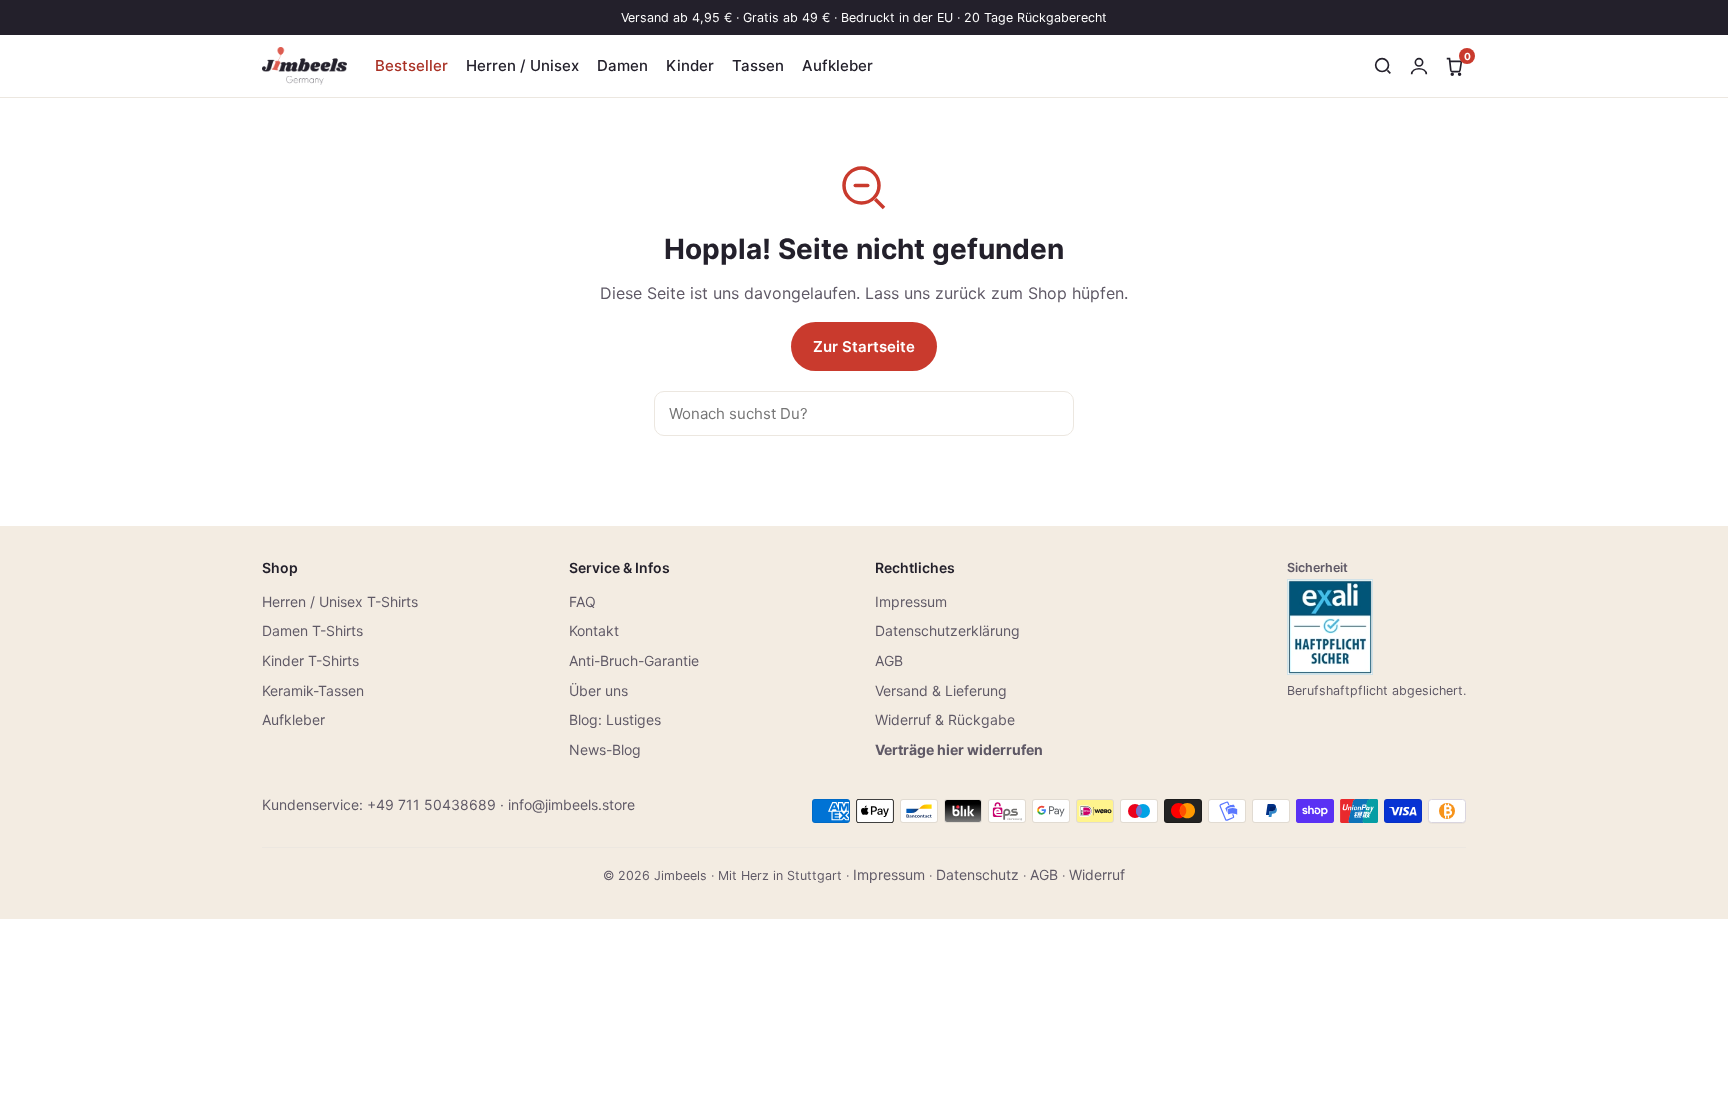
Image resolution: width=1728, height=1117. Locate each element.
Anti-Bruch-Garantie (634, 660)
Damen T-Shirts (312, 630)
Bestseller (411, 65)
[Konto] (1419, 66)
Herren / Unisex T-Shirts (340, 601)
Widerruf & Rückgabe (945, 719)
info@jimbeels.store (571, 804)
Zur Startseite (864, 346)
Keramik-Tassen (313, 690)
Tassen (758, 65)
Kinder (690, 65)
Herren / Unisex (522, 65)
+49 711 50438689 (431, 804)
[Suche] (1383, 66)
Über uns (598, 690)
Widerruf (1097, 874)
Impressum (911, 601)
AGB (889, 660)
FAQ (582, 601)
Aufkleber (837, 65)
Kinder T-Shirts (310, 660)
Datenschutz (977, 874)
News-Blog (605, 749)
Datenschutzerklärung (947, 630)
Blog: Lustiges (615, 719)
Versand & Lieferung (941, 690)
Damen (622, 65)
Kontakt (594, 630)
